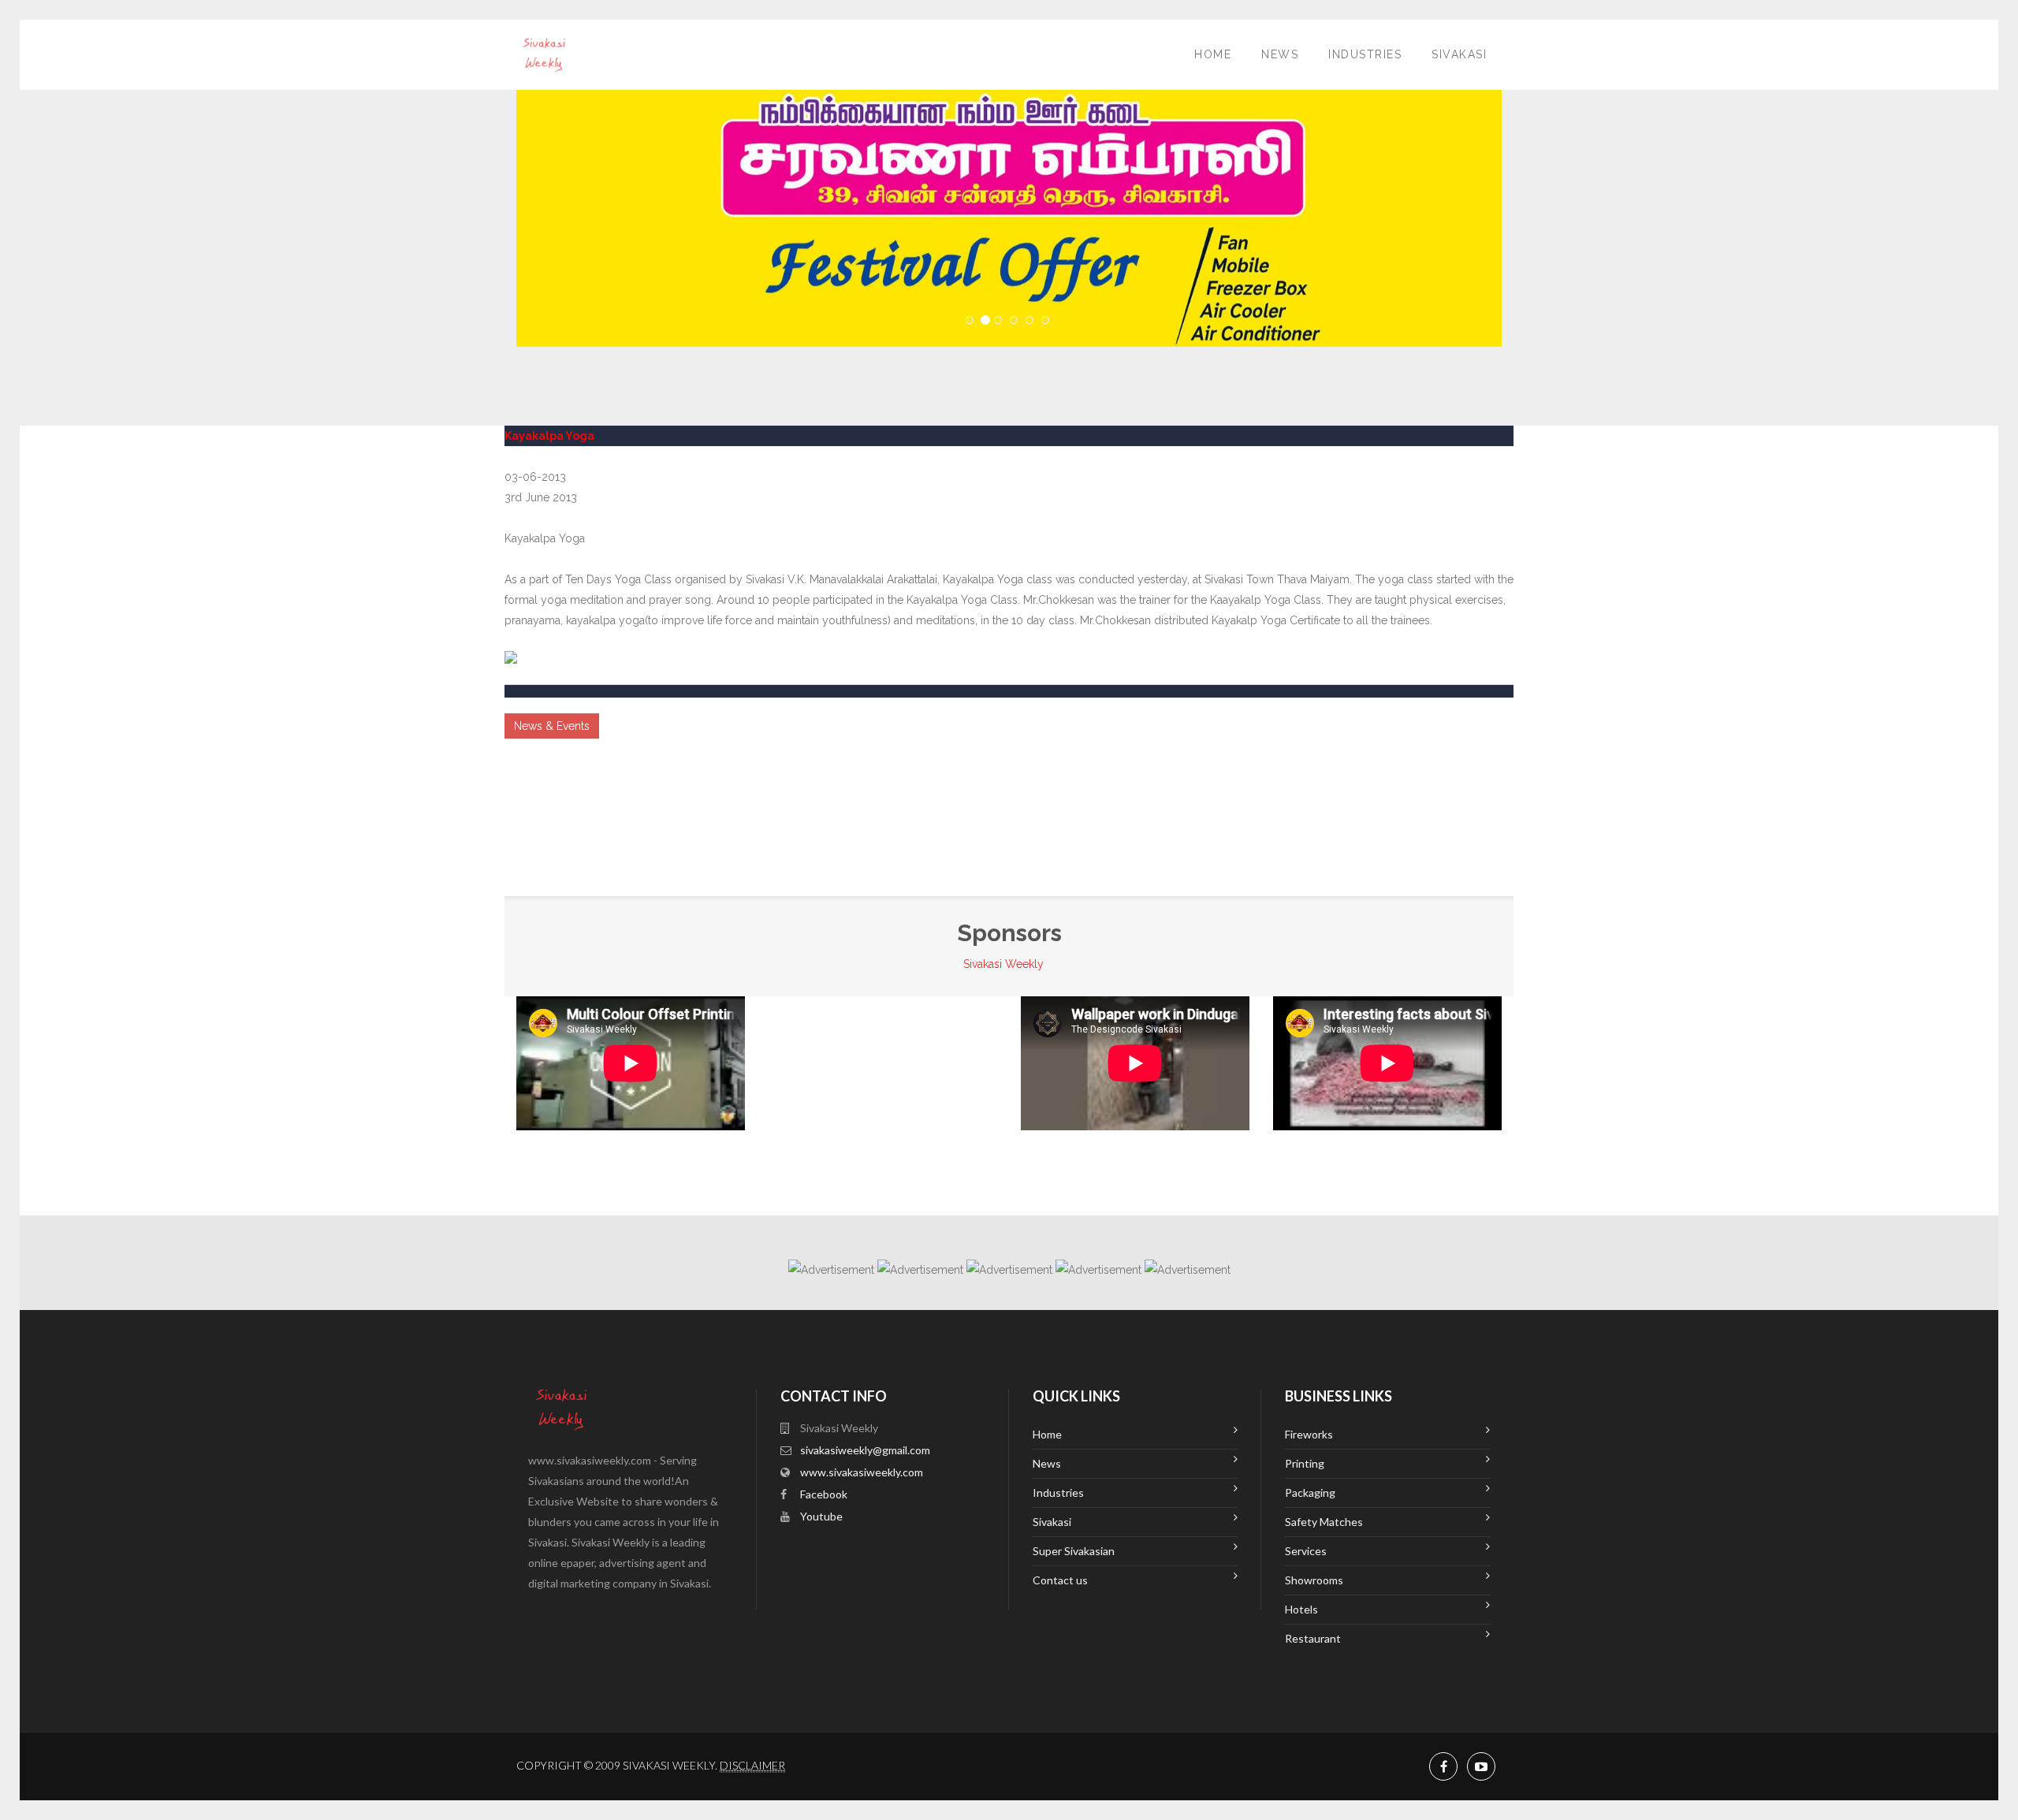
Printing (1305, 1463)
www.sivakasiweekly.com (862, 1472)
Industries (1365, 54)
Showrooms (1314, 1580)
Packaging (1310, 1492)
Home (1213, 54)
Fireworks (1309, 1434)
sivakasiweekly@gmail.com (865, 1450)
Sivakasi (1459, 54)
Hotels (1301, 1609)
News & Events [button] (552, 726)
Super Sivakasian (1074, 1551)
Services (1306, 1551)
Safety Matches (1324, 1522)
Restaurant (1313, 1638)
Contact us (1060, 1580)
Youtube (821, 1516)
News (1280, 54)
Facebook (824, 1494)
